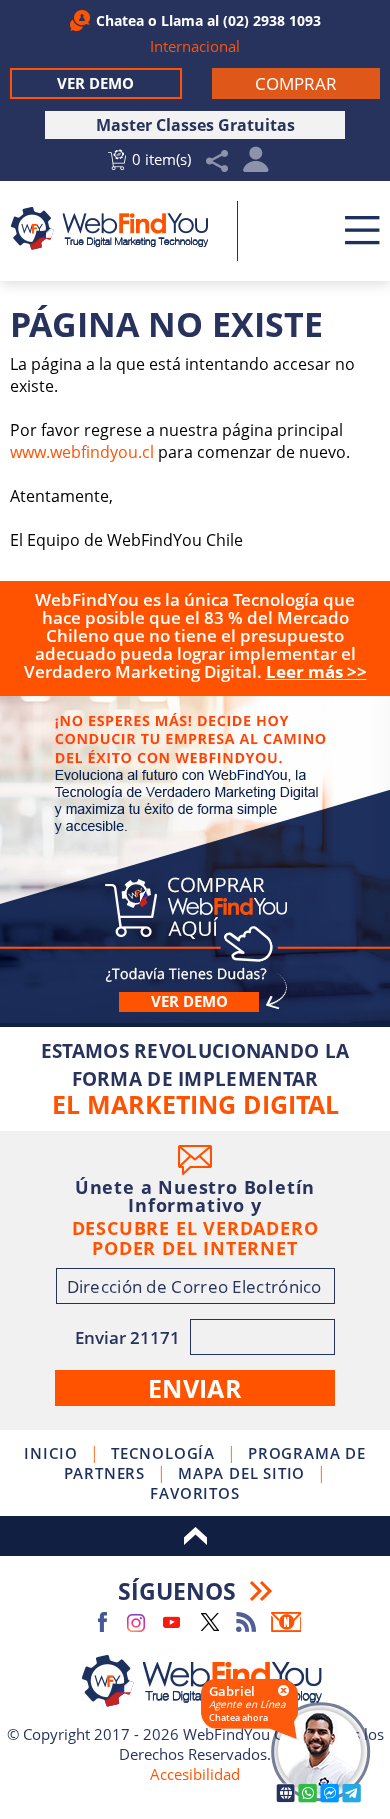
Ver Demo (95, 83)
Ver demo (189, 1001)
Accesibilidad (195, 1774)
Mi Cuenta (256, 164)
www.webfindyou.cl (82, 452)
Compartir (217, 161)
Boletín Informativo (286, 1622)
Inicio (51, 1453)
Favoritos (194, 1493)
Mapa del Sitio (241, 1473)
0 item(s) (161, 159)
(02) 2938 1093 (272, 20)
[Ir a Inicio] (116, 228)
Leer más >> (316, 671)
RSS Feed (246, 1622)
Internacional (195, 46)
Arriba (195, 1536)
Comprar (195, 846)
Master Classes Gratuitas (195, 125)
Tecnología (163, 1453)
